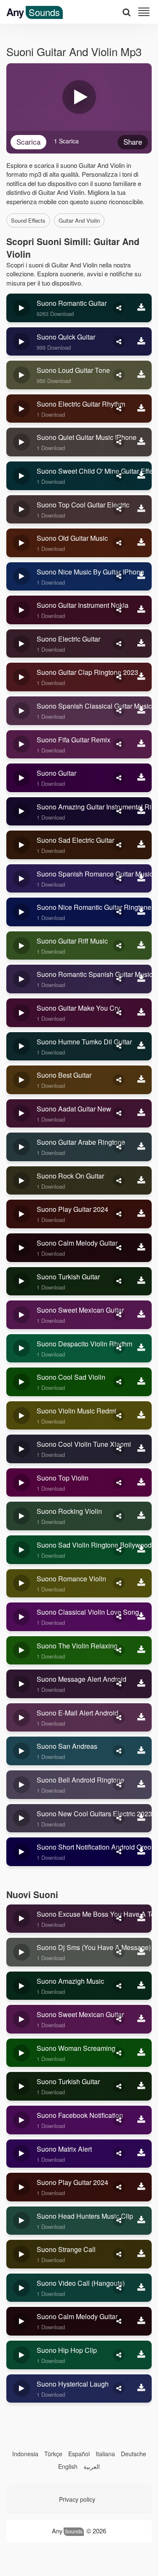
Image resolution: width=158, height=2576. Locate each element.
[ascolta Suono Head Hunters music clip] (21, 2221)
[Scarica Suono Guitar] (141, 778)
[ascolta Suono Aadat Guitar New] (21, 1114)
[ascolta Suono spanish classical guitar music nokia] (21, 711)
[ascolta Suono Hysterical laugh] (21, 2389)
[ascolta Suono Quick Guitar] (21, 342)
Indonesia (25, 2454)
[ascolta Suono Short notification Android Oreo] (21, 1852)
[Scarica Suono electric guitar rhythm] (141, 409)
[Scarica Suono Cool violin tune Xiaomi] (141, 1449)
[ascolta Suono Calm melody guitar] (21, 1248)
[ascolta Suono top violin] (21, 1483)
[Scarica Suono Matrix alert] (141, 2154)
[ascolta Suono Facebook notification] (21, 2120)
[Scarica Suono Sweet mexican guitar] (141, 1315)
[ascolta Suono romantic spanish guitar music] (21, 979)
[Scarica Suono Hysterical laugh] (141, 2389)
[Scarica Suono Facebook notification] (141, 2120)
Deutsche (134, 2454)
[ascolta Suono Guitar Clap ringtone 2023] (21, 677)
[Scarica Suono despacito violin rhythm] (141, 1349)
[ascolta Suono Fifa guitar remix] (21, 744)
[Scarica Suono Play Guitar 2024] (141, 1214)
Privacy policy (77, 2499)
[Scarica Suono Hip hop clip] (141, 2355)
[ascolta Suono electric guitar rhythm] (21, 409)
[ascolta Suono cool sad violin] (21, 1382)
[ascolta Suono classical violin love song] (21, 1617)
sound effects (28, 220)
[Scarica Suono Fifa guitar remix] (141, 744)
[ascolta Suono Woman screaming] (21, 2053)
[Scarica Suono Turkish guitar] (141, 1281)
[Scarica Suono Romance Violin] (141, 1583)
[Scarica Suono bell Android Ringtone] (141, 1785)
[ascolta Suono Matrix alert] (21, 2154)
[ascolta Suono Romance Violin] (21, 1583)
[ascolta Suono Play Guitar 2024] (21, 1214)
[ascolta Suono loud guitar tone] (21, 375)
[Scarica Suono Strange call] (141, 2254)
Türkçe (53, 2454)
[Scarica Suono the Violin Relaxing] (141, 1651)
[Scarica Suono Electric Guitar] (141, 644)
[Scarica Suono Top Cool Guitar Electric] (141, 510)
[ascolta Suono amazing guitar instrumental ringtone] (21, 812)
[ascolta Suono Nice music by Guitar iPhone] (21, 577)
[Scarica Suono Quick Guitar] (141, 342)
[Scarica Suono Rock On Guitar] (141, 1181)
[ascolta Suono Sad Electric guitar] (21, 845)
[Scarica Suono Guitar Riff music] (141, 946)
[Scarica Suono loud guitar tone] (141, 375)
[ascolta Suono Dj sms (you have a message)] (21, 1952)
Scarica (28, 142)
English (68, 2466)
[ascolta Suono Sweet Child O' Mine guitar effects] (21, 476)
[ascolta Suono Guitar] (21, 778)
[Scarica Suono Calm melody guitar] (141, 1248)
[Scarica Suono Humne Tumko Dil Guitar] (141, 1047)
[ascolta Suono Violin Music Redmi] (21, 1416)
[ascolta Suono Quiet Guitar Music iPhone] (21, 442)
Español (79, 2454)
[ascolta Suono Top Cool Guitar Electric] (21, 510)
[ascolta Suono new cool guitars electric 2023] (21, 1818)
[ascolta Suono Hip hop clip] (21, 2355)
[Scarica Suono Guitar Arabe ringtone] (141, 1147)
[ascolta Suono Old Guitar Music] (21, 543)
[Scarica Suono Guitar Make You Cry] (141, 1013)
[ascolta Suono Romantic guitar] (21, 308)
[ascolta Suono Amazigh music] (21, 1986)
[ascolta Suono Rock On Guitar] (21, 1181)
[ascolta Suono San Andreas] (21, 1751)
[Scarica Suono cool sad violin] (141, 1382)
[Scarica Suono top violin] (141, 1483)
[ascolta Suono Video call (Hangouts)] (21, 2288)
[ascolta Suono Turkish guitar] (21, 1281)
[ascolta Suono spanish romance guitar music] (21, 879)
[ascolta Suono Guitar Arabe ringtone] (21, 1147)
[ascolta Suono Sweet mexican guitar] (21, 1315)
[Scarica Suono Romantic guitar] (141, 308)
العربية (92, 2466)
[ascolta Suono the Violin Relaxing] (21, 1651)
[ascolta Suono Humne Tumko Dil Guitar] (21, 1047)
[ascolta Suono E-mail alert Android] (21, 1718)
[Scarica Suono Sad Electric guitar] (141, 845)
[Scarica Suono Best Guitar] (141, 1080)
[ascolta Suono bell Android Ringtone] (21, 1785)
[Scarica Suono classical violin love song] (141, 1617)
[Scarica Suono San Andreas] (141, 1751)
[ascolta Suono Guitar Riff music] (21, 946)
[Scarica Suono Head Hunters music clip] (141, 2221)
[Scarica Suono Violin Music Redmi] (141, 1416)
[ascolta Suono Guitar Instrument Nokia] (21, 610)
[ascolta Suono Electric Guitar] (21, 644)
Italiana (105, 2454)
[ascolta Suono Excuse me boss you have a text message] (21, 1919)
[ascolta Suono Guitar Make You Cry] (21, 1013)
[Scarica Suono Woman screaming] (141, 2053)
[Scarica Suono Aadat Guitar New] (141, 1114)
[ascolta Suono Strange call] (21, 2254)
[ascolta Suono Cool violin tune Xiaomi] (21, 1449)
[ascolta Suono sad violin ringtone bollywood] (21, 1550)
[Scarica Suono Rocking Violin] (141, 1516)
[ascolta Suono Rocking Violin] (21, 1516)
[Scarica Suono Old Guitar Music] (141, 543)
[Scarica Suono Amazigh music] (141, 1986)
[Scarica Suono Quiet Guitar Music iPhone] (141, 442)
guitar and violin (79, 220)
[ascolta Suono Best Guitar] (21, 1080)
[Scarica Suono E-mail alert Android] (141, 1718)
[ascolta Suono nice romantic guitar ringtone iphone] (21, 912)
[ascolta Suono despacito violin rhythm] (21, 1349)
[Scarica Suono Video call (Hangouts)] (141, 2288)
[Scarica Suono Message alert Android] (141, 1684)
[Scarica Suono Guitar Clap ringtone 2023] (141, 677)
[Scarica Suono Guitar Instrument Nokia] (141, 610)
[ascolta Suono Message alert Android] (21, 1684)
